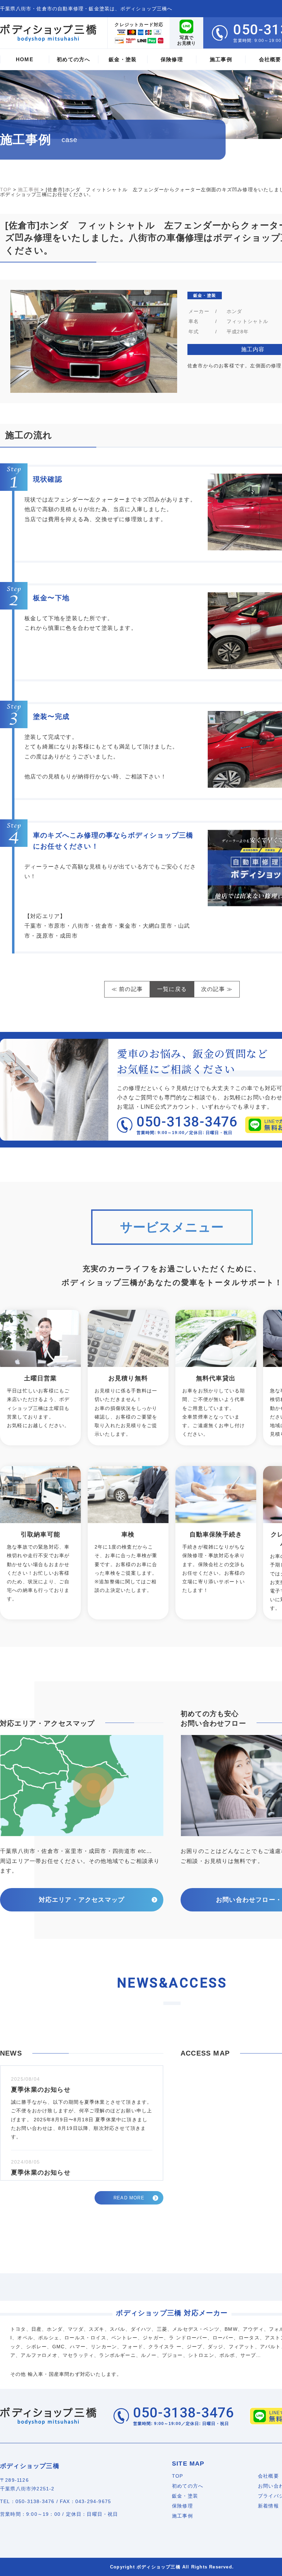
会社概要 (268, 2476)
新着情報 (268, 2506)
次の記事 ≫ (217, 989)
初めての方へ (188, 2486)
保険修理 (182, 2506)
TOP (178, 2476)
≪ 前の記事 (127, 989)
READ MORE (129, 2198)
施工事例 (182, 2516)
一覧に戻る (172, 989)
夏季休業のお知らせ (41, 2090)
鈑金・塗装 (185, 2496)
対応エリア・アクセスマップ (82, 1900)
